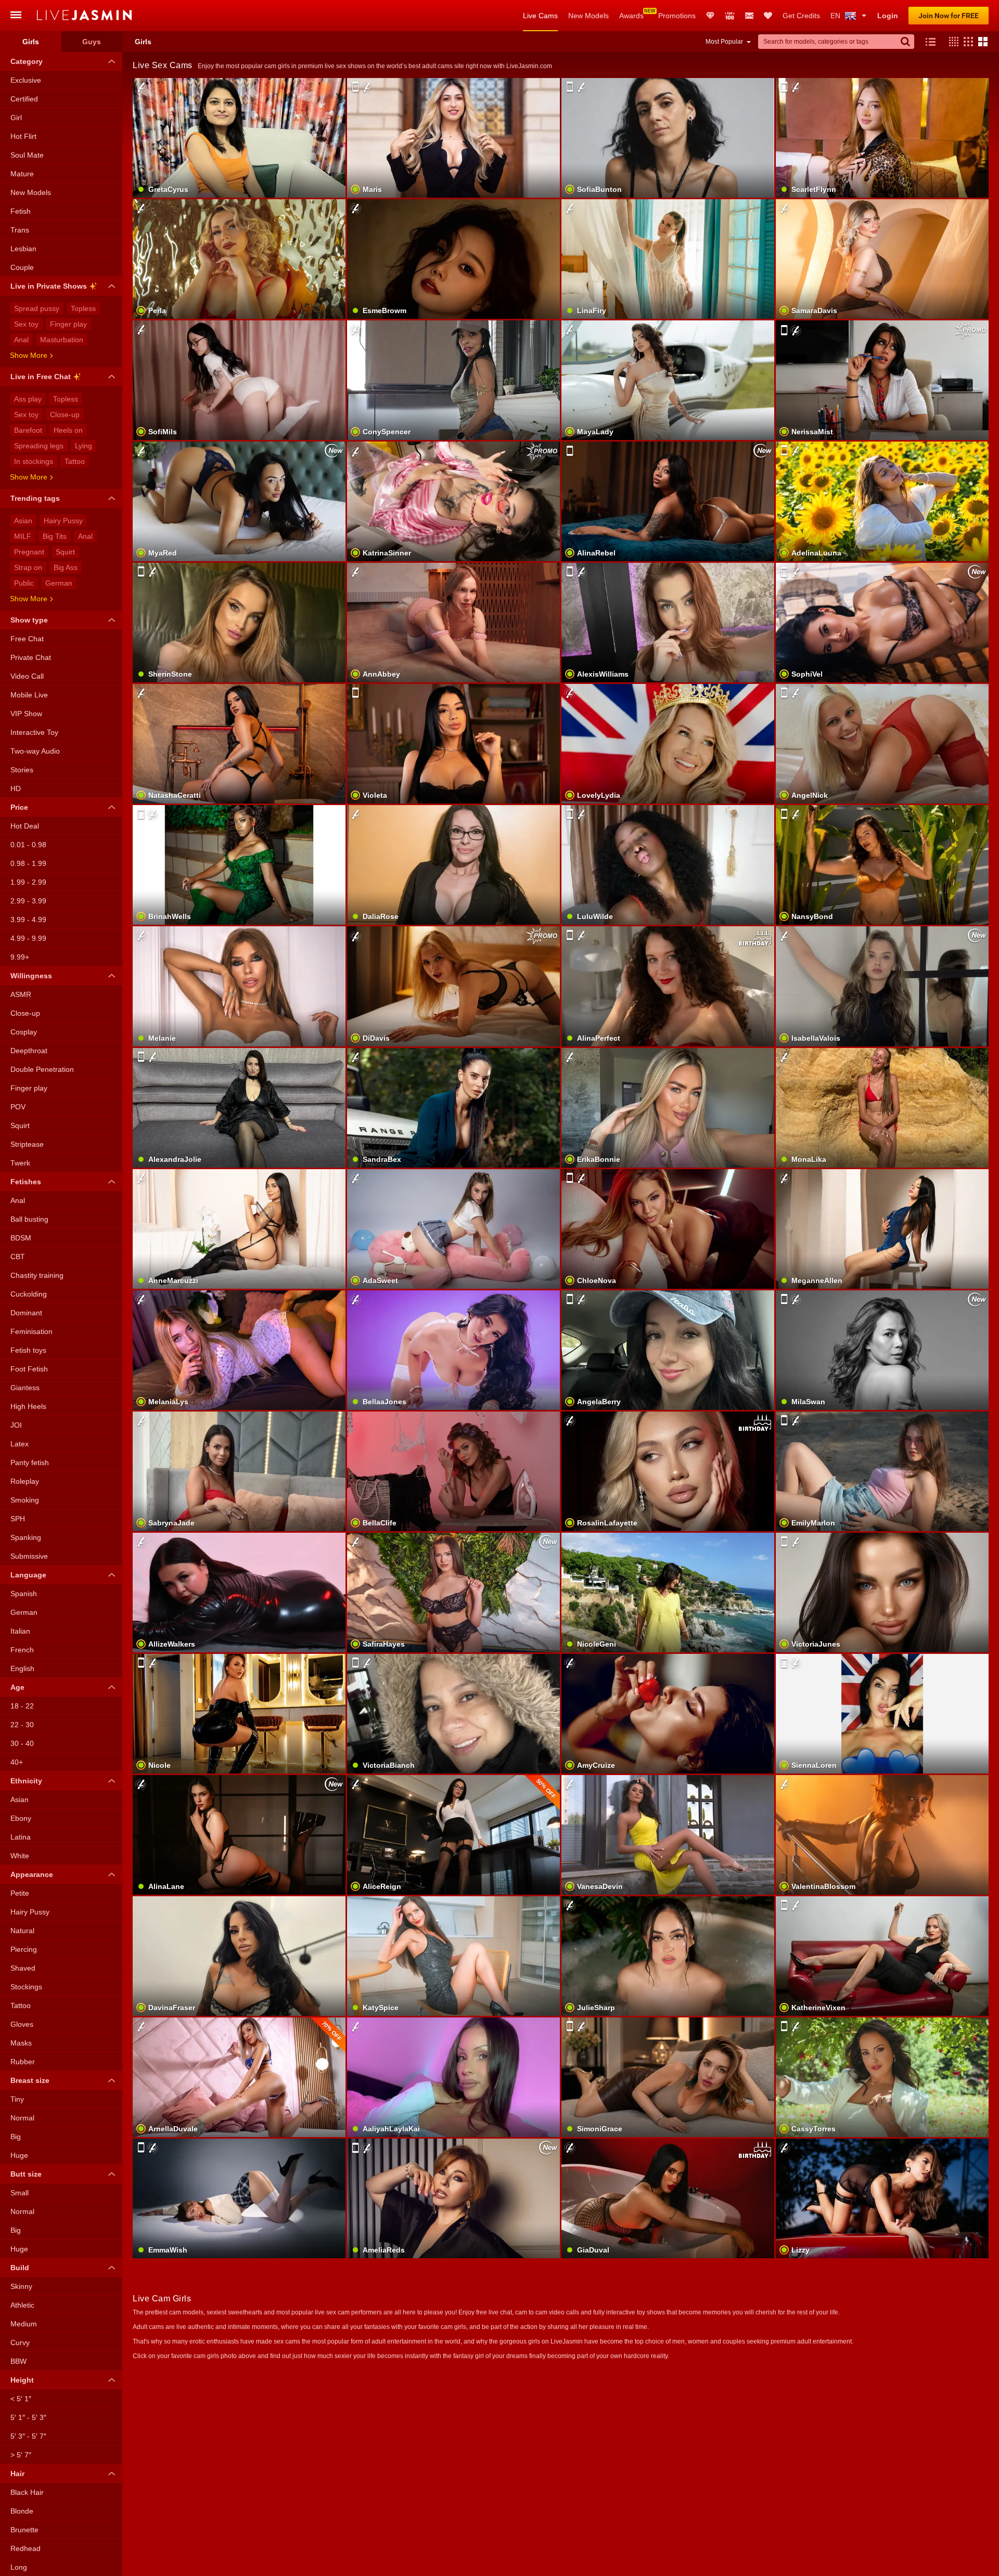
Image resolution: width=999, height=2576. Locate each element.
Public (24, 583)
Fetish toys (28, 1350)
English (22, 1668)
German (59, 583)
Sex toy (26, 324)
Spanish (24, 1594)
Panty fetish (30, 1462)
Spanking (26, 1537)
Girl (16, 118)
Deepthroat (29, 1051)
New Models (588, 16)
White (20, 1856)
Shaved (23, 1968)
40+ (17, 1762)
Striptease (27, 1144)
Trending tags (35, 498)
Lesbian (23, 249)
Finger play (68, 324)
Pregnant (29, 552)
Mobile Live (29, 695)
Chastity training (37, 1275)
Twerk (20, 1163)
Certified (24, 99)
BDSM (21, 1238)
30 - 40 (22, 1743)
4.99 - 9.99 (28, 938)
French (22, 1650)
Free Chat (27, 639)
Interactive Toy (34, 732)
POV (18, 1107)
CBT (18, 1257)
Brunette (24, 2530)
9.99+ (20, 957)
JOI (16, 1425)
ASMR (21, 994)
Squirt (65, 552)
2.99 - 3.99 (28, 901)
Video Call (27, 676)
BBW (18, 2361)
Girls (31, 42)
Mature (22, 174)
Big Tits (55, 536)
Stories (22, 770)
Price (19, 807)
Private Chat (31, 657)
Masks (21, 2043)
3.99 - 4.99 (28, 920)
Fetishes (26, 1182)
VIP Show (26, 714)
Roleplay (25, 1481)
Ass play (28, 399)
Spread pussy (37, 308)
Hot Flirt (23, 136)
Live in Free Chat (41, 377)
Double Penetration (42, 1069)
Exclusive (26, 80)
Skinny (21, 2286)
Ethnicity (26, 1781)
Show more (29, 355)
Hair (17, 2474)
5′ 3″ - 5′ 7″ (28, 2436)
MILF (23, 536)
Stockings (26, 1987)
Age (17, 1687)
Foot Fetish (29, 1369)
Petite (20, 1893)
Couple (22, 267)
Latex (20, 1444)
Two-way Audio (35, 751)
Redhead (25, 2548)
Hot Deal (25, 826)
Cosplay (24, 1032)
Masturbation (62, 340)
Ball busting (29, 1219)
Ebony (21, 1818)
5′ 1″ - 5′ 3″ (28, 2417)
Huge (19, 2155)
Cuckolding (29, 1294)
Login (888, 16)
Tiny (17, 2099)
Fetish (21, 211)
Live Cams (540, 16)
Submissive (29, 1556)
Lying (84, 446)
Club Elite (710, 16)
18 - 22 (22, 1706)
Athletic (22, 2305)
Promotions (677, 16)
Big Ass (66, 567)
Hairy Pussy (63, 521)
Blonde (22, 2511)
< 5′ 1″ (21, 2399)
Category (27, 61)
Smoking (25, 1500)
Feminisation (31, 1331)
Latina (21, 1837)
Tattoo (75, 461)
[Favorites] (768, 16)
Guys (92, 42)
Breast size (30, 2080)
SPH (18, 1519)
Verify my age (454, 1134)
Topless (83, 308)
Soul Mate (27, 155)
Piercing (24, 1949)
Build (20, 2268)
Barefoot (28, 430)
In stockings (34, 461)
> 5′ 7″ (21, 2455)
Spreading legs (39, 446)
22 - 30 (22, 1725)
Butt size (26, 2174)
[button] (951, 42)
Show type (29, 620)
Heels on (68, 430)
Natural (22, 1931)
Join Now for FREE (949, 16)
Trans (20, 230)
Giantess (25, 1388)
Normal (22, 2118)
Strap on (28, 567)
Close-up (65, 415)
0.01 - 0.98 (28, 845)
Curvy (20, 2342)
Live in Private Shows (49, 286)
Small (20, 2193)
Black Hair (27, 2492)
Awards (631, 16)
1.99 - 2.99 (28, 882)
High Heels (28, 1406)
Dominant (26, 1313)
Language (28, 1575)
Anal (21, 340)
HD (16, 788)
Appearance (32, 1874)
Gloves (22, 2024)
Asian (23, 521)
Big (16, 2137)
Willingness (31, 976)
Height (22, 2380)
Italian (20, 1631)
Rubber (23, 2062)
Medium (24, 2324)
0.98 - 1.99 (28, 863)
